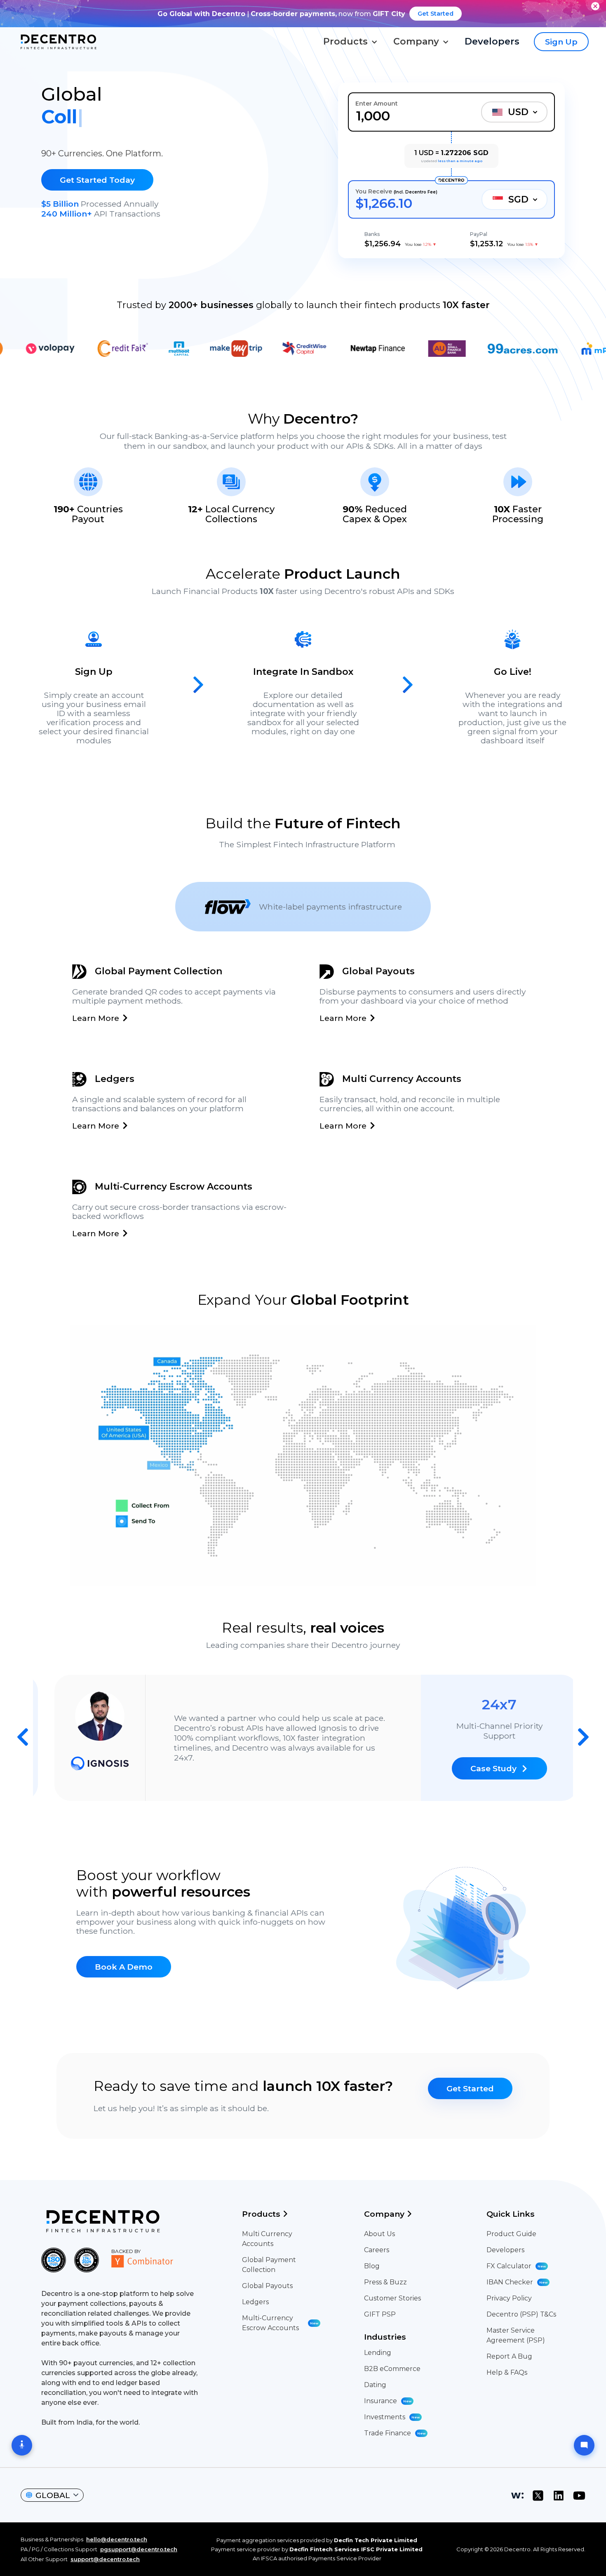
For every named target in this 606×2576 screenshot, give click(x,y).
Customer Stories (392, 2298)
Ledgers (255, 2302)
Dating (375, 2385)
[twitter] (538, 2496)
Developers (505, 2250)
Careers (377, 2250)
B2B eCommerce (392, 2369)
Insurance (388, 2401)
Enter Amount (377, 104)
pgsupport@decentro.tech (139, 2549)
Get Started (436, 14)
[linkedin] (559, 2496)
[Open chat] (584, 2445)
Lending (378, 2353)
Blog (372, 2266)
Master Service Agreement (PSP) (516, 2335)
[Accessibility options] (22, 2445)
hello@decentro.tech (117, 2539)
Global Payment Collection (269, 2265)
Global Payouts (267, 2286)
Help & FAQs (507, 2372)
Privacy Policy (509, 2298)
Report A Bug (509, 2356)
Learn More (96, 1018)
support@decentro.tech (105, 2559)
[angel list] (517, 2496)
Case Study (480, 1773)
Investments (392, 2417)
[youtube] (579, 2496)
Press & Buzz (385, 2282)
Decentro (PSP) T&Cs (521, 2314)
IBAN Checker (517, 2282)
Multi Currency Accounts (267, 2239)
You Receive (396, 191)
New (314, 2323)
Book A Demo (124, 1967)
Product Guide (511, 2234)
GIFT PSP (380, 2314)
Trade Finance (395, 2433)
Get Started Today (97, 180)
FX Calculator (516, 2266)
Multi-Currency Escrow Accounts (280, 2323)
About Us (379, 2234)
